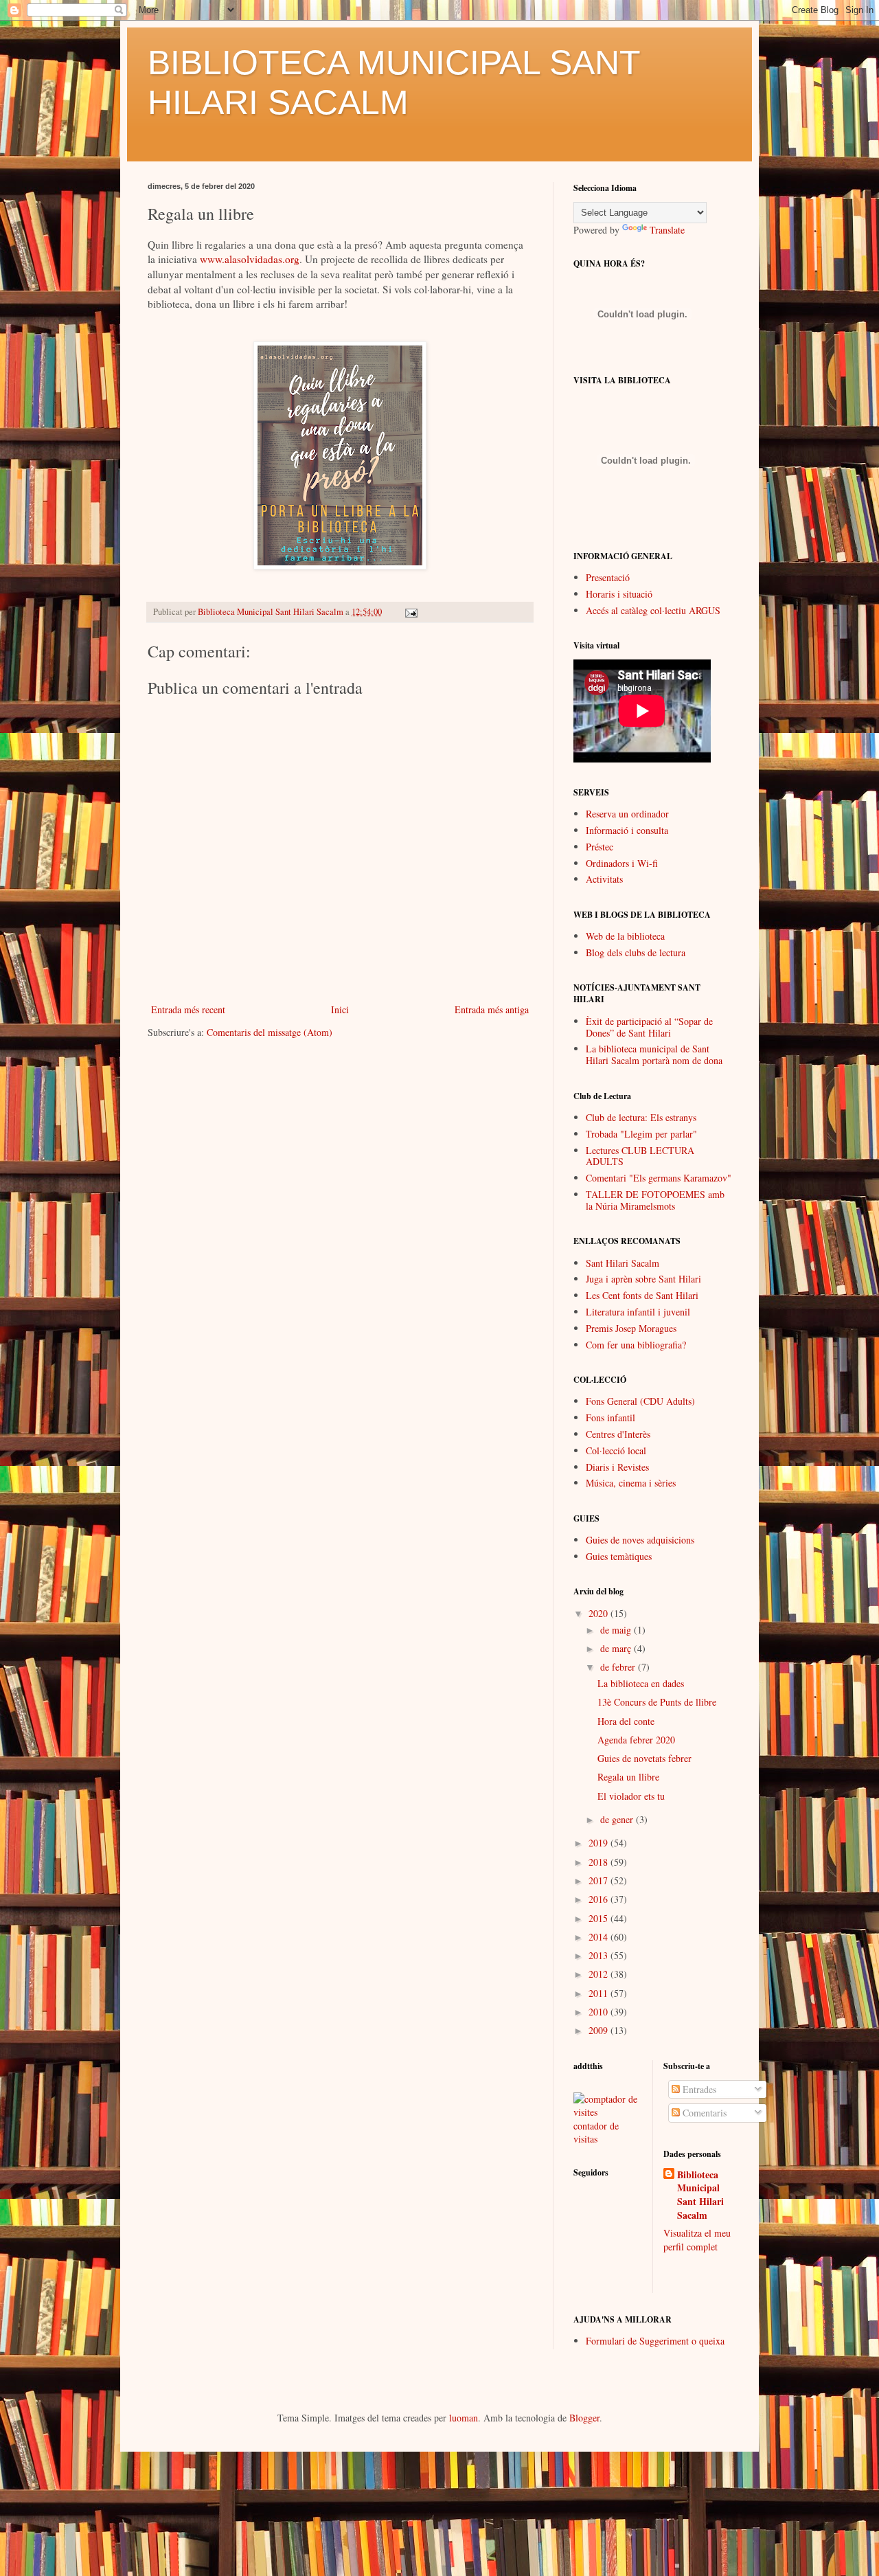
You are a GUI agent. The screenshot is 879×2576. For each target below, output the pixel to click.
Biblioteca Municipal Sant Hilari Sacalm (700, 2195)
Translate (667, 230)
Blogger (584, 2418)
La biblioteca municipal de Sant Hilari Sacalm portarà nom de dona (654, 1054)
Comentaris (703, 2113)
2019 (600, 1843)
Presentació (608, 577)
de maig (617, 1630)
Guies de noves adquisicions (640, 1540)
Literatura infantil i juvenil (638, 1312)
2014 (600, 1937)
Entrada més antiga (492, 1009)
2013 (600, 1955)
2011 (600, 1993)
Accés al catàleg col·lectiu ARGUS (653, 610)
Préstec (600, 847)
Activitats (604, 879)
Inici (340, 1009)
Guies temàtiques (619, 1556)
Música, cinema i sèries (631, 1483)
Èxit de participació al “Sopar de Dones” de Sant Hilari (649, 1027)
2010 (600, 2012)
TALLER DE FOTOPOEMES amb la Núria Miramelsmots (655, 1200)
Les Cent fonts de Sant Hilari (642, 1295)
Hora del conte (626, 1721)
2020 (600, 1613)
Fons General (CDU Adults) (640, 1401)
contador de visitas (596, 2133)
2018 (600, 1862)
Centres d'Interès (618, 1434)
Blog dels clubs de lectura (636, 952)
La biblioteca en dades (641, 1683)
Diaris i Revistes (617, 1467)
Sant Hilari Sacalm (623, 1263)
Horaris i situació (619, 594)
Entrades (698, 2089)
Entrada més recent (188, 1009)
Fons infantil (610, 1417)
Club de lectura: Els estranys (641, 1117)
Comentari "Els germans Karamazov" (659, 1178)
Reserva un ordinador (627, 814)
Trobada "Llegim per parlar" (641, 1134)
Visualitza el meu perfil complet (697, 2240)
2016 (600, 1899)
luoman (464, 2418)
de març (617, 1648)
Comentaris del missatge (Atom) (270, 1032)
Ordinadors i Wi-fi (622, 863)
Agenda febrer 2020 (636, 1740)
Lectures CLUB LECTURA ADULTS (640, 1156)
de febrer (619, 1667)
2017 (600, 1880)
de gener (618, 1819)
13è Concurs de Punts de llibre (657, 1702)
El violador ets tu (631, 1796)
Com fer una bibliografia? (636, 1345)
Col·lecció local (616, 1450)
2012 (600, 1974)
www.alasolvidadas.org (250, 259)
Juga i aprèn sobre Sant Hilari (643, 1279)
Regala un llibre (628, 1777)
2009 (600, 2030)
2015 (600, 1918)
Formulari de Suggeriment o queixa (655, 2341)
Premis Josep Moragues (631, 1328)
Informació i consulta (627, 830)
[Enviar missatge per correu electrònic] (410, 612)
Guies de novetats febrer (644, 1758)
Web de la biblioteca (625, 936)
